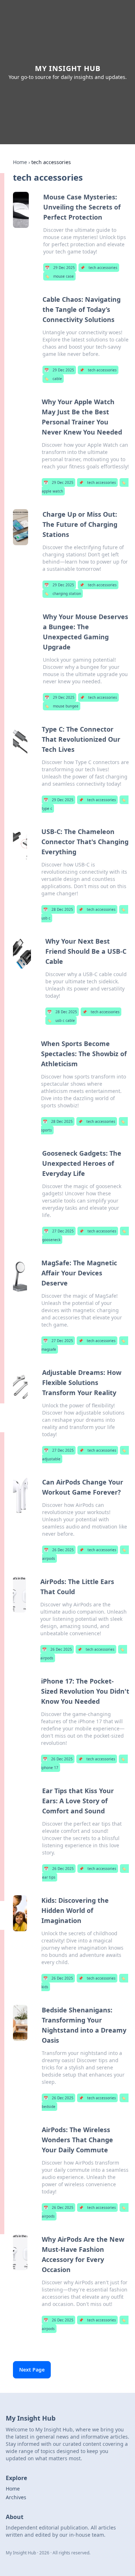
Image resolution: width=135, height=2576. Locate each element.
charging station (63, 594)
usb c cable (61, 1020)
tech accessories (99, 268)
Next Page (32, 2370)
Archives (16, 2497)
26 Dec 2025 (59, 1550)
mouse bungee (62, 706)
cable (53, 379)
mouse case (59, 276)
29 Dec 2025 (60, 268)
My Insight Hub (68, 68)
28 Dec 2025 (58, 909)
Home (20, 162)
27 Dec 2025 (59, 1231)
